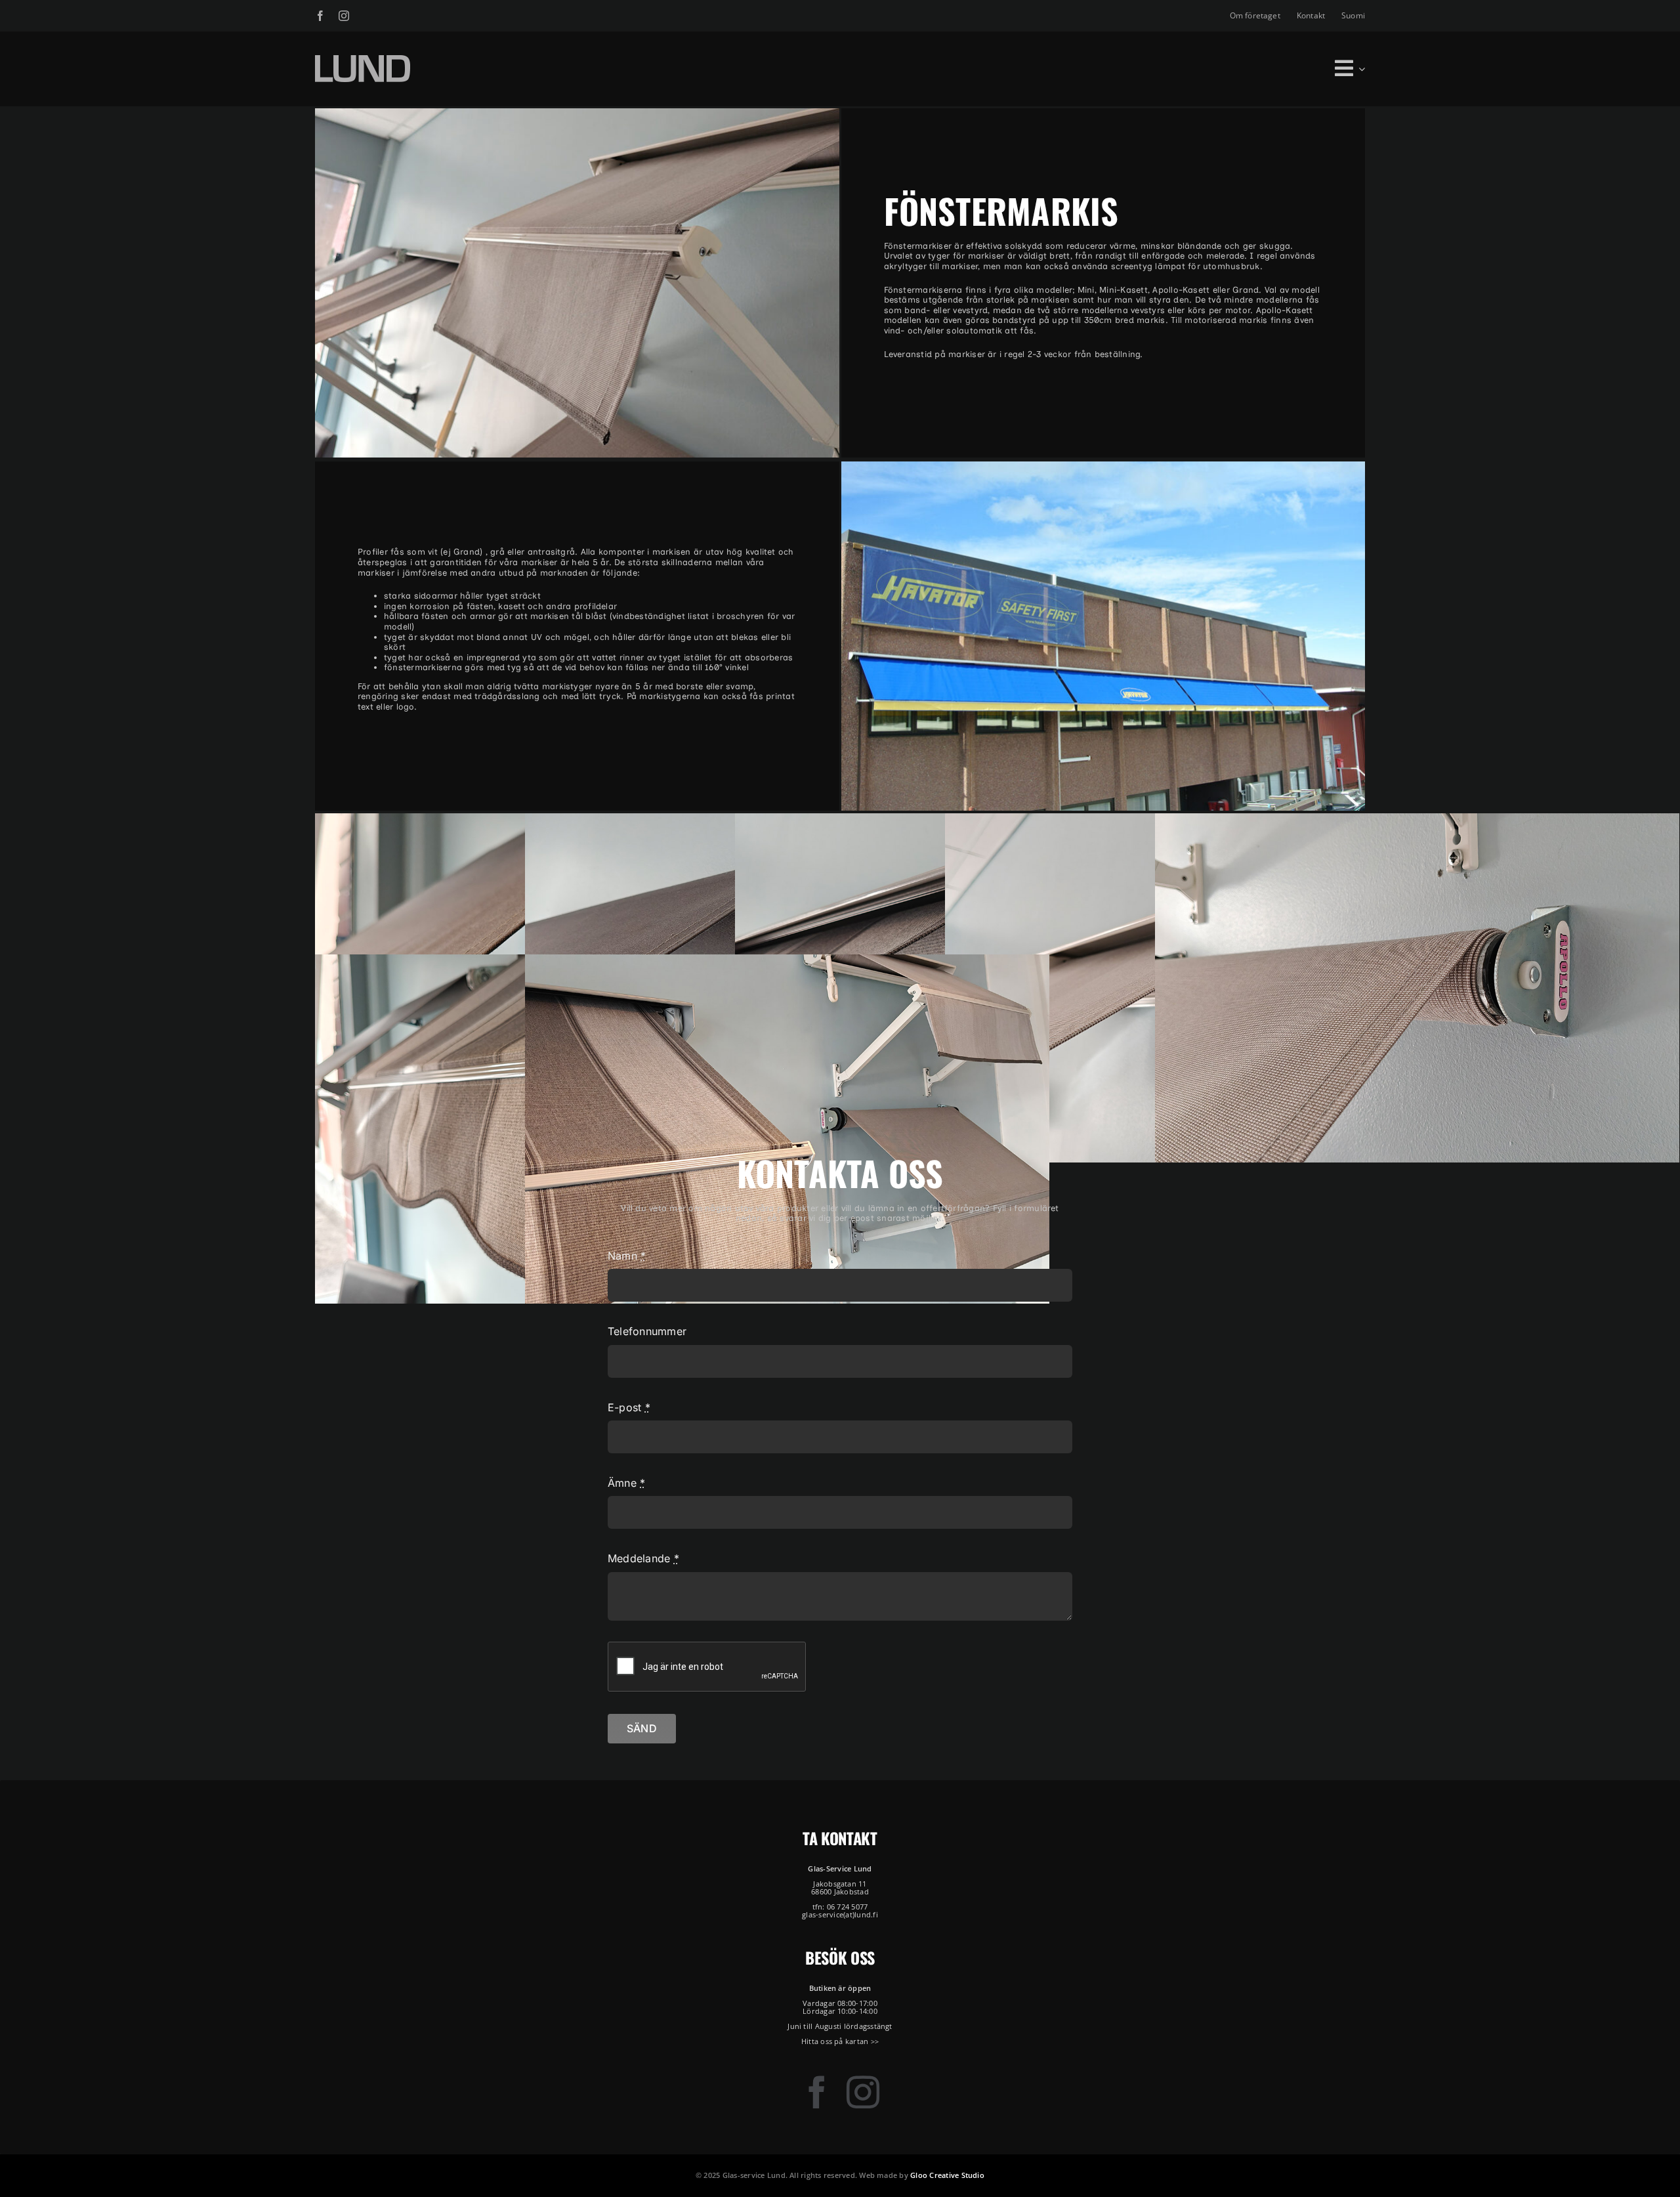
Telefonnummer (647, 1331)
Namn (627, 1256)
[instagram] (344, 16)
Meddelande (643, 1558)
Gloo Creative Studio (947, 2175)
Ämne (626, 1483)
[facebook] (320, 16)
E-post (629, 1407)
